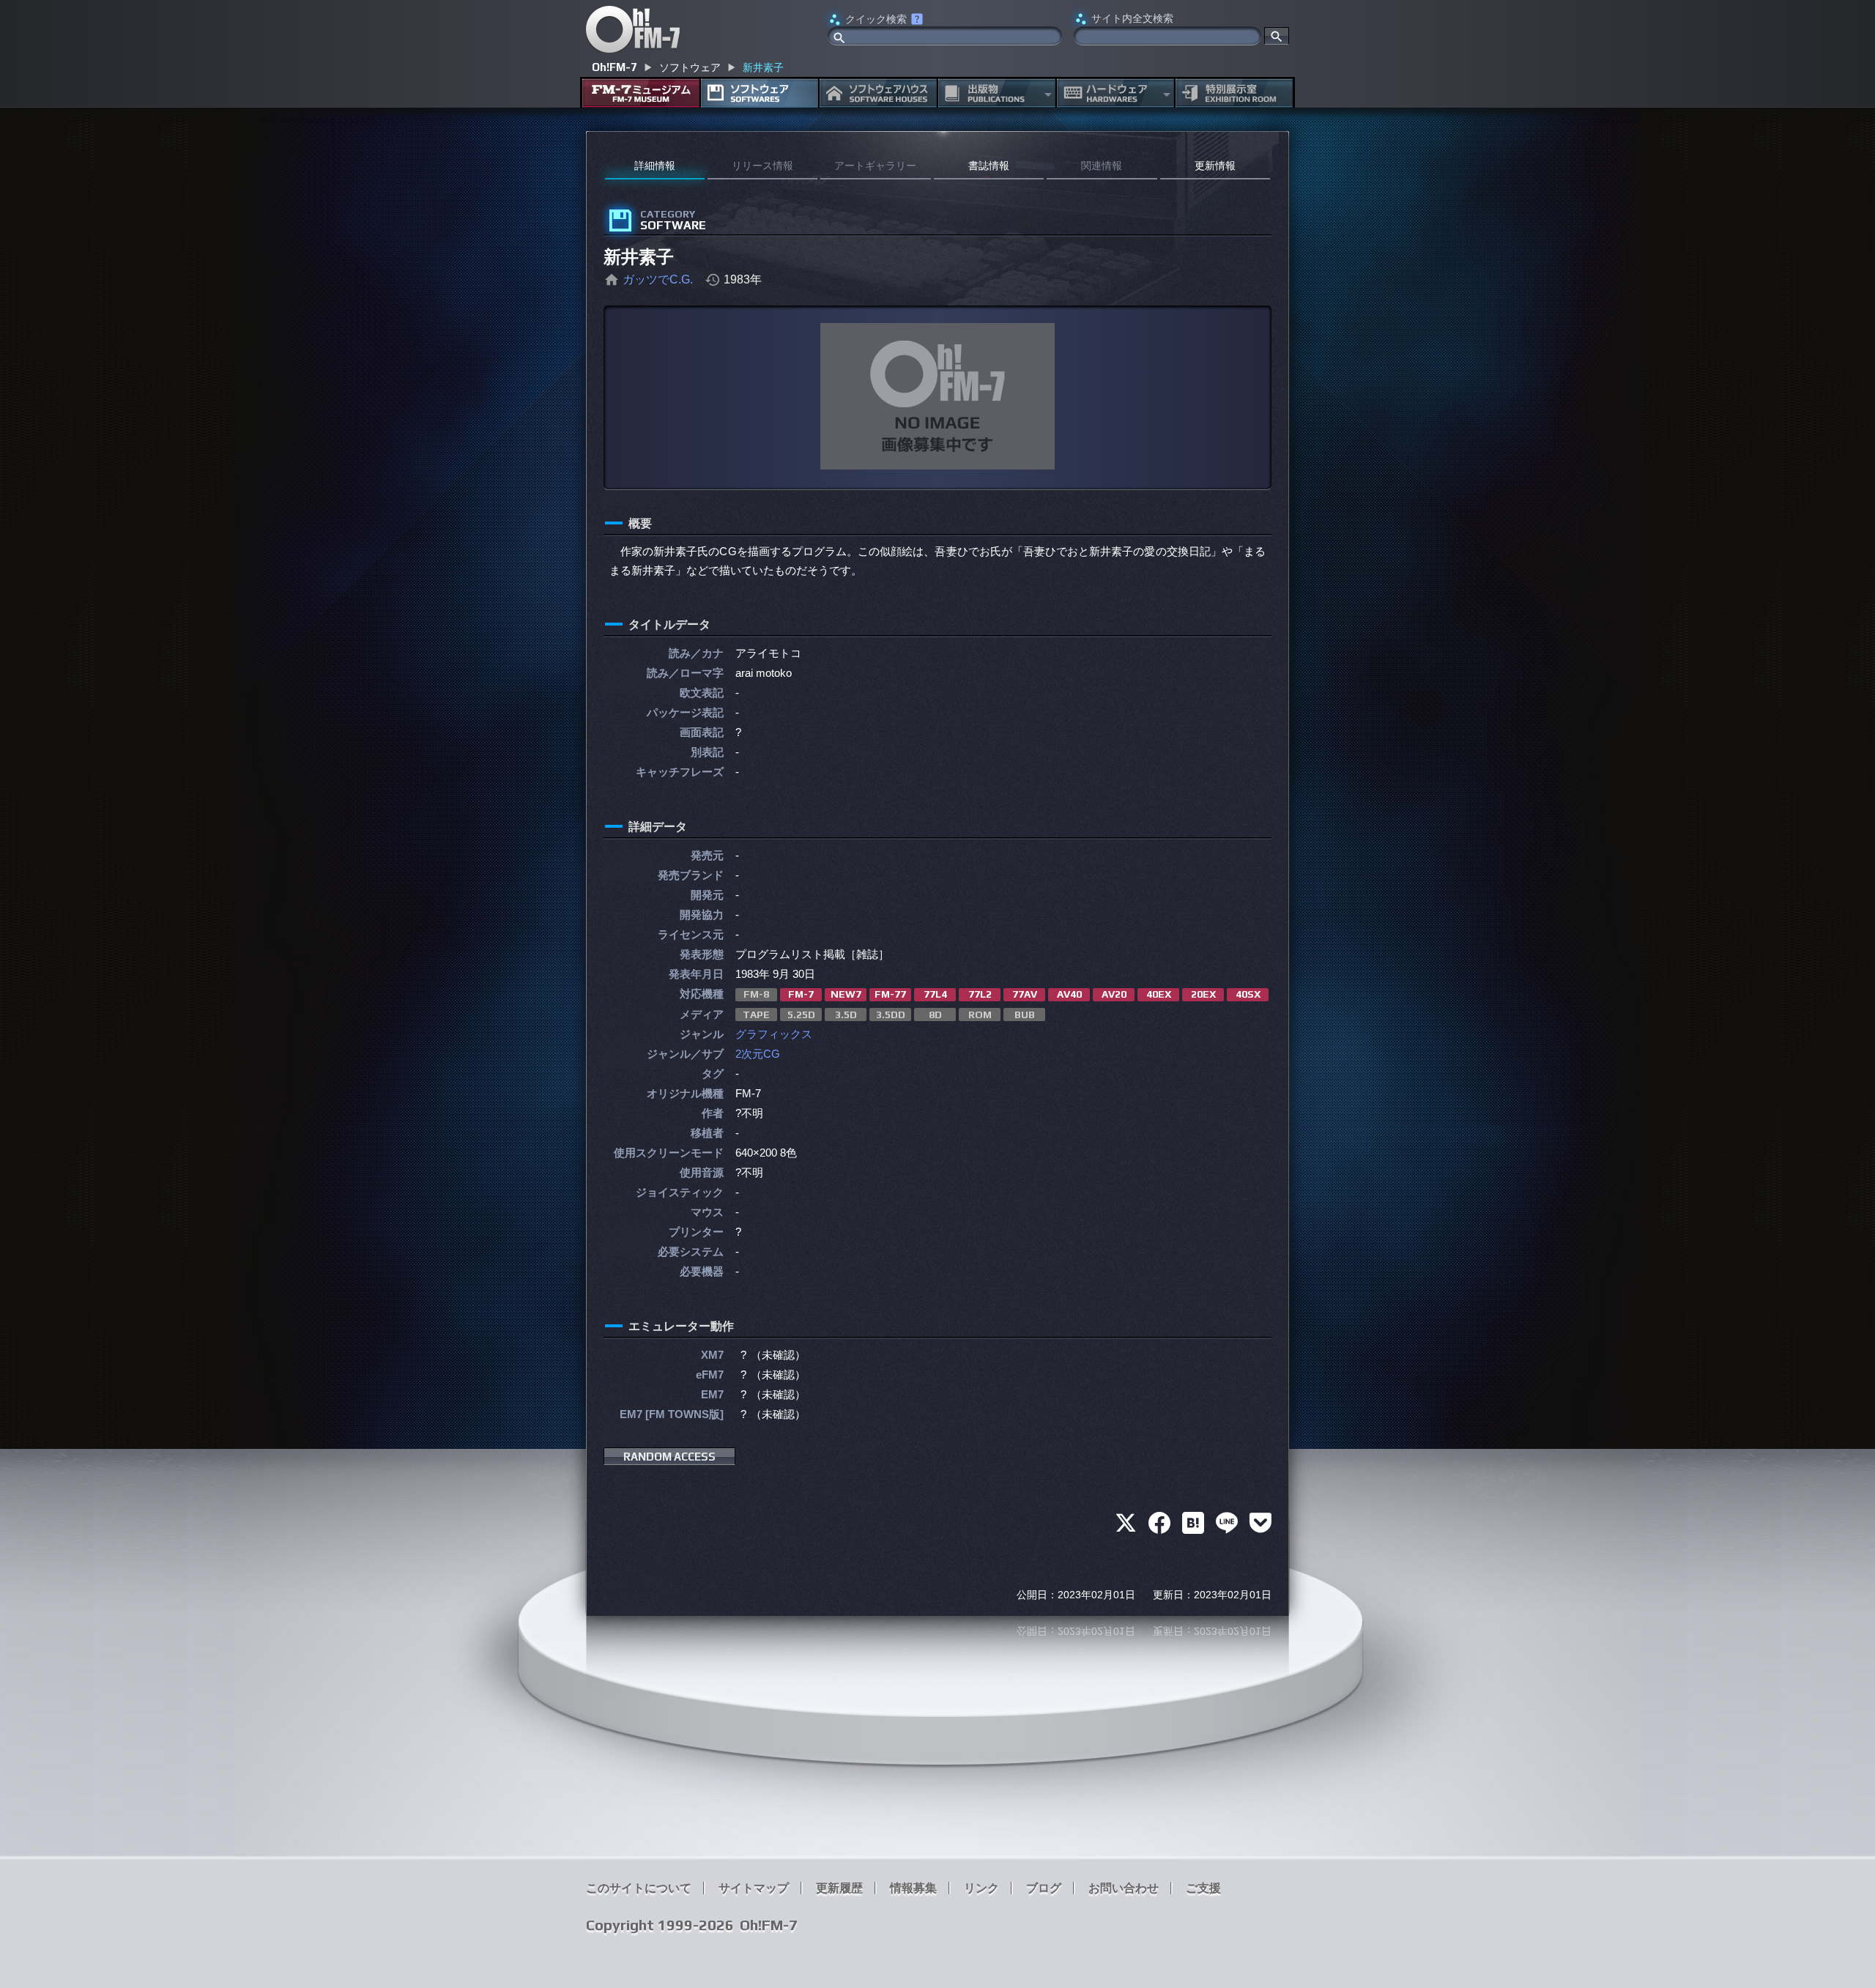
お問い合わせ (1124, 1888)
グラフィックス (774, 1034)
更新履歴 (839, 1888)
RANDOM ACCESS (669, 1457)
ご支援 (1203, 1888)
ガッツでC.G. (658, 279)
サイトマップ (754, 1888)
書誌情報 (989, 166)
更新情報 (1215, 166)
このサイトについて (639, 1888)
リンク (981, 1888)
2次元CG (758, 1054)
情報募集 (913, 1888)
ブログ (1044, 1888)
